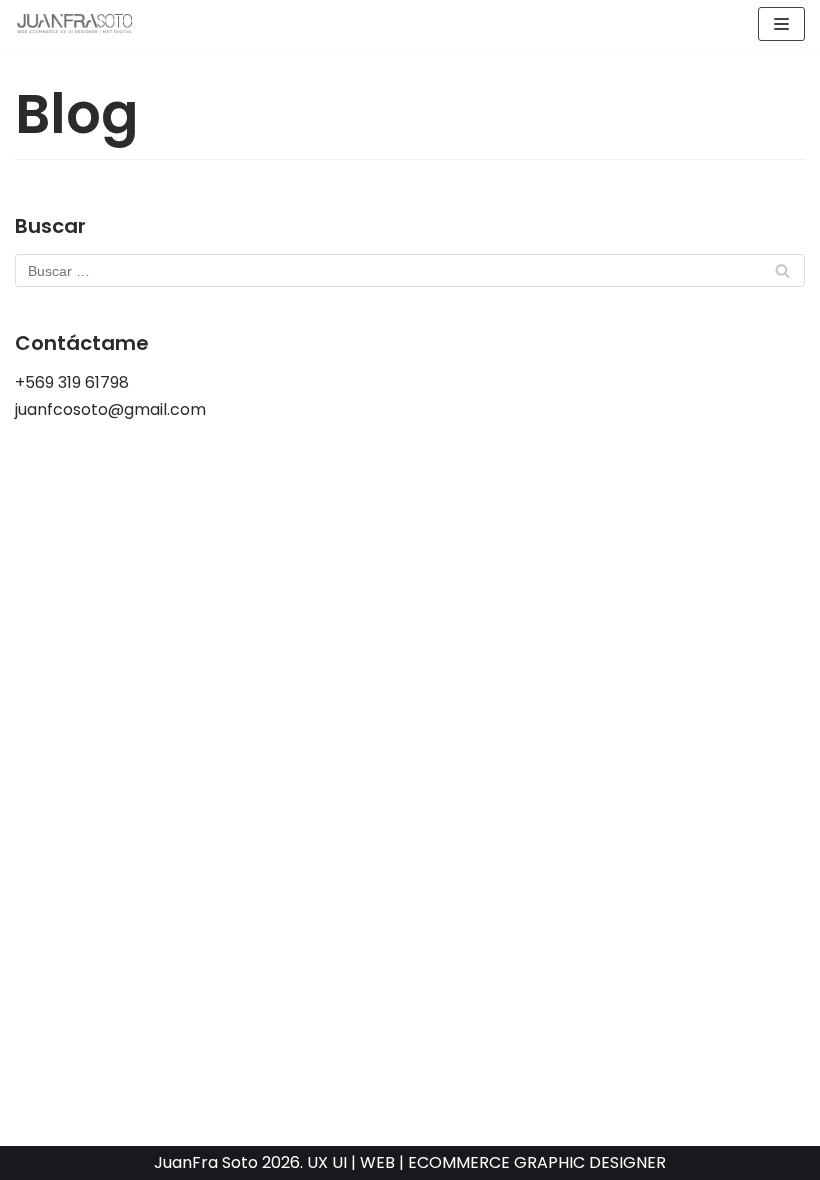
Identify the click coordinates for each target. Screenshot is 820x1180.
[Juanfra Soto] (75, 24)
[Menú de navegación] (781, 24)
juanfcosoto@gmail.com (110, 409)
